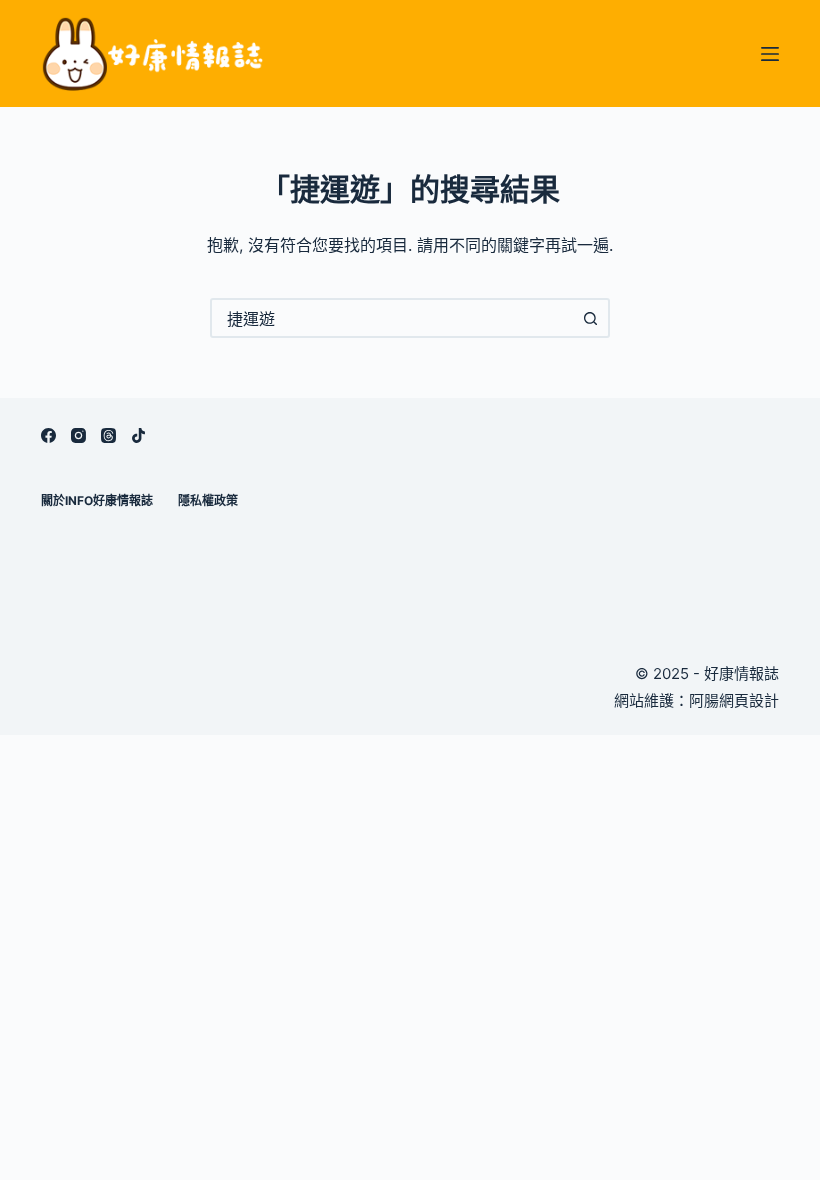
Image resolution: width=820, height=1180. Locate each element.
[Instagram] (78, 435)
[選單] (770, 54)
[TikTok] (138, 435)
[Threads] (108, 435)
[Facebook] (48, 435)
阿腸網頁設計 (734, 700)
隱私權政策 (208, 500)
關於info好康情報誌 (97, 500)
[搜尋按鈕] (590, 318)
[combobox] (392, 318)
